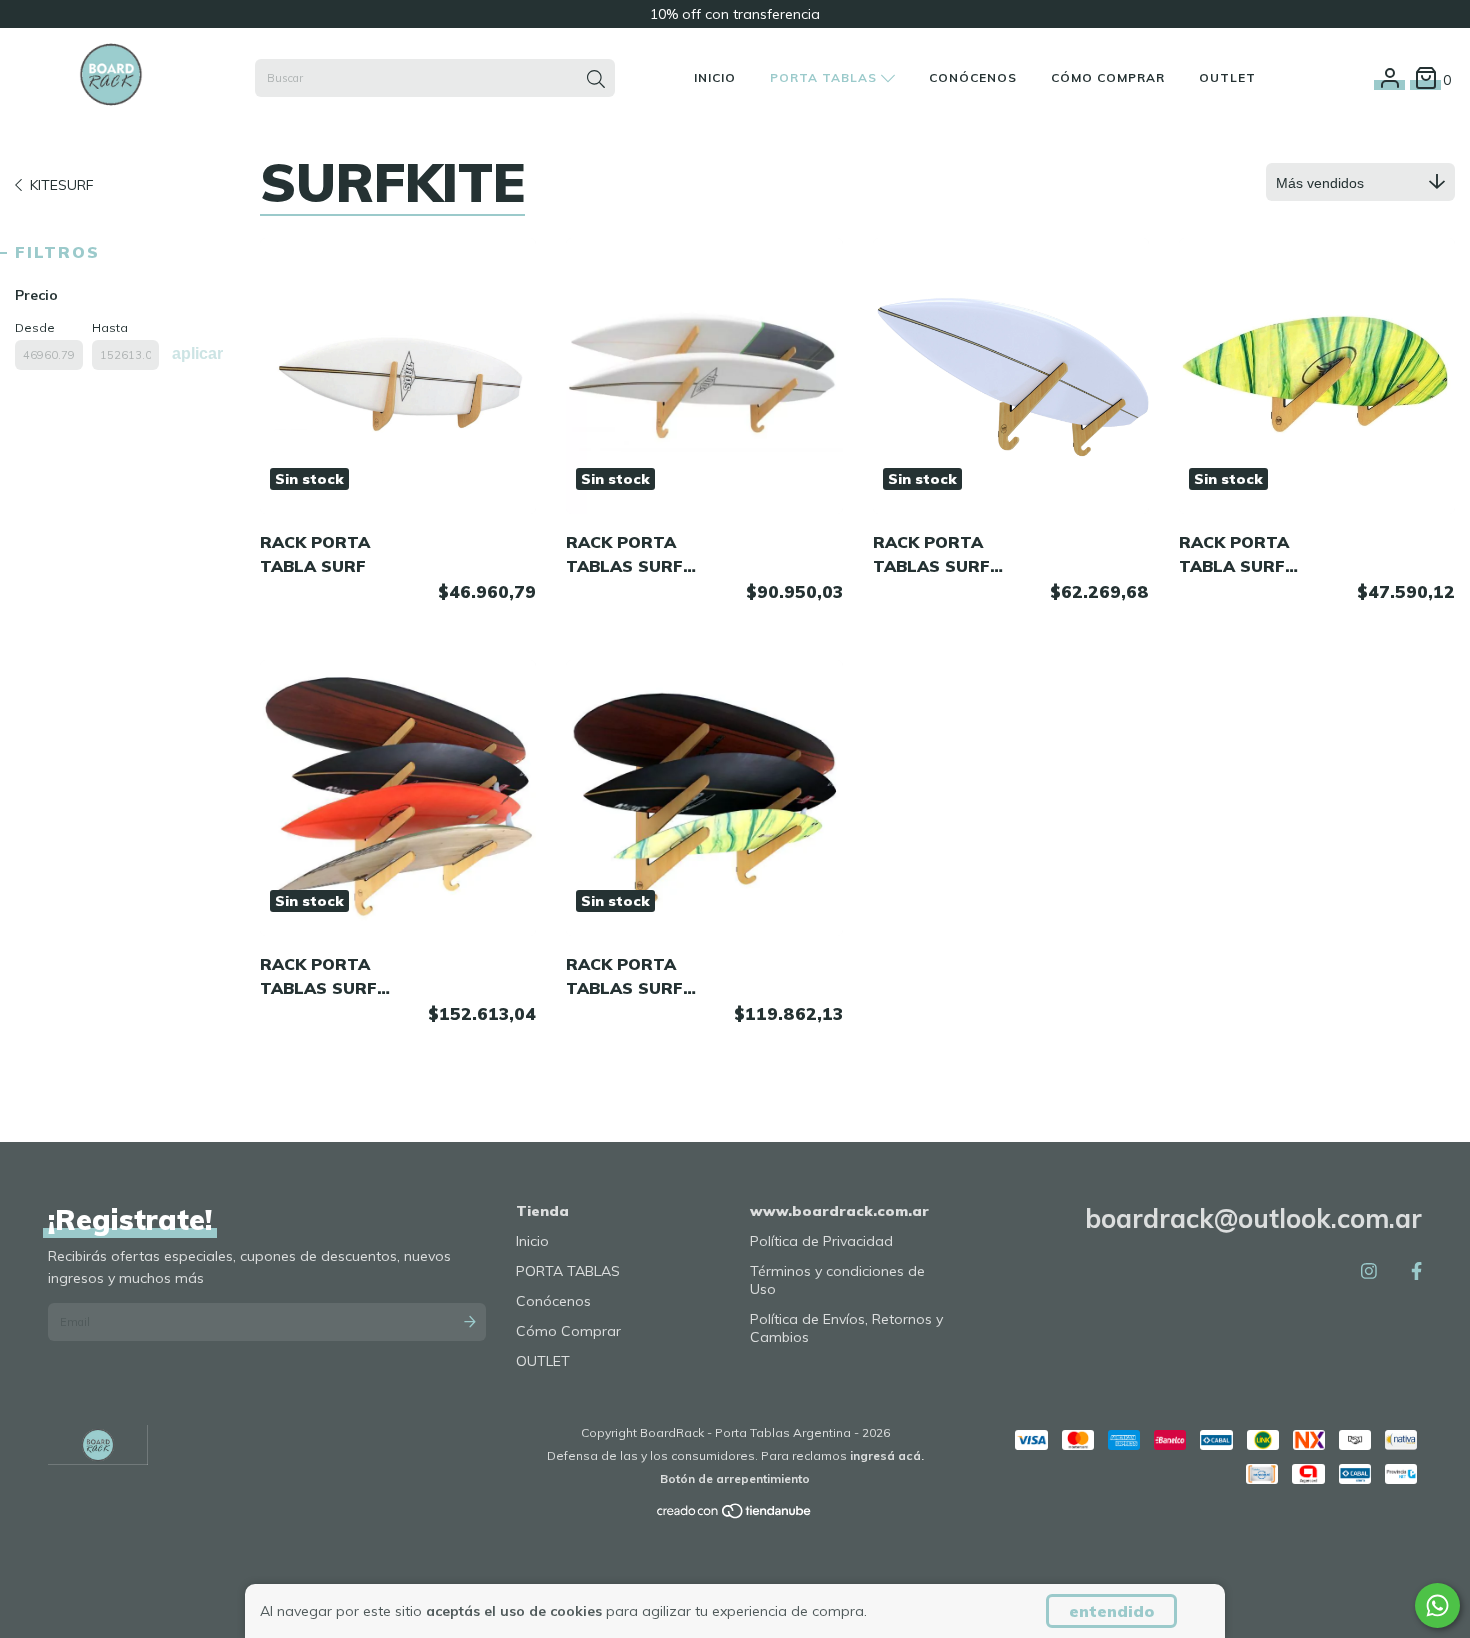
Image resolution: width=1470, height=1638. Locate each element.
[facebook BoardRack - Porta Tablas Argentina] (1416, 1270)
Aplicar (197, 353)
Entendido (1111, 1611)
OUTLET (1227, 77)
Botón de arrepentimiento (735, 1478)
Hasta (110, 327)
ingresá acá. (887, 1455)
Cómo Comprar (1108, 77)
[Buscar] (596, 80)
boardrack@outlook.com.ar (1253, 1218)
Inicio (715, 77)
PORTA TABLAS (825, 77)
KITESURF (62, 185)
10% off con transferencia (735, 14)
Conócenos (973, 77)
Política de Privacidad (821, 1241)
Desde (35, 327)
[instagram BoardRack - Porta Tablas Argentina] (1369, 1270)
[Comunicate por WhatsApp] (1437, 1605)
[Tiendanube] (735, 1515)
